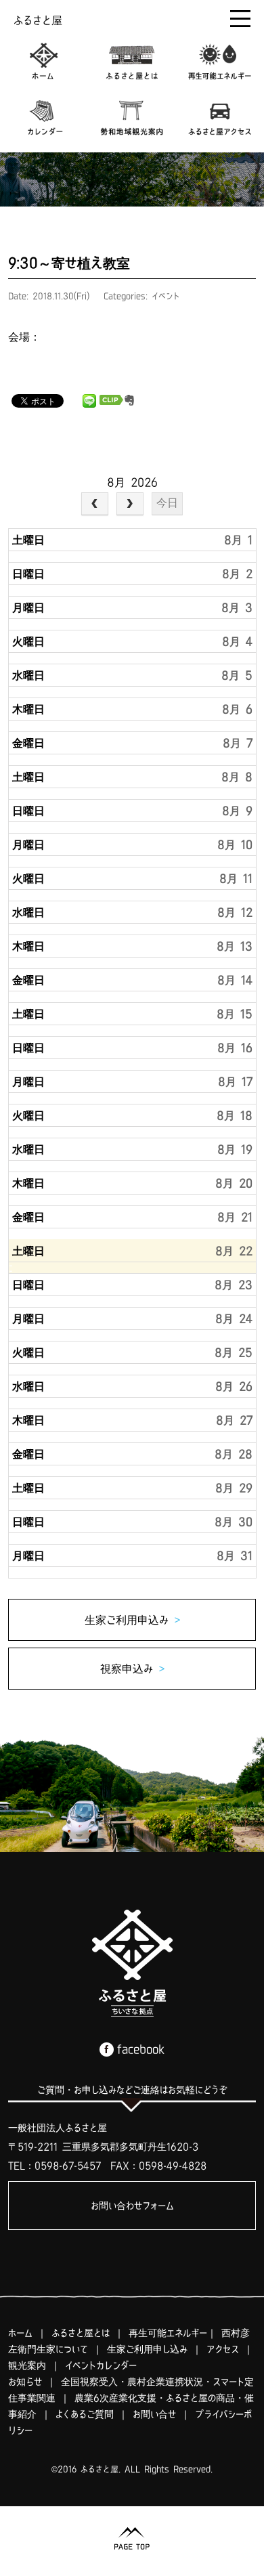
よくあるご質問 (85, 2414)
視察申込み (132, 1669)
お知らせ (25, 2382)
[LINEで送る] (89, 400)
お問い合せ (154, 2414)
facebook (141, 2049)
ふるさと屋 (38, 20)
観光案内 (27, 2365)
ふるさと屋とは (81, 2333)
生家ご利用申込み (132, 1620)
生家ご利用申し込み (147, 2349)
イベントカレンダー (101, 2365)
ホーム (20, 2333)
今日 (167, 503)
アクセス (223, 2349)
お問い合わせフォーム (132, 2206)
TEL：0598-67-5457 (54, 2166)
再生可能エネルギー (168, 2333)
